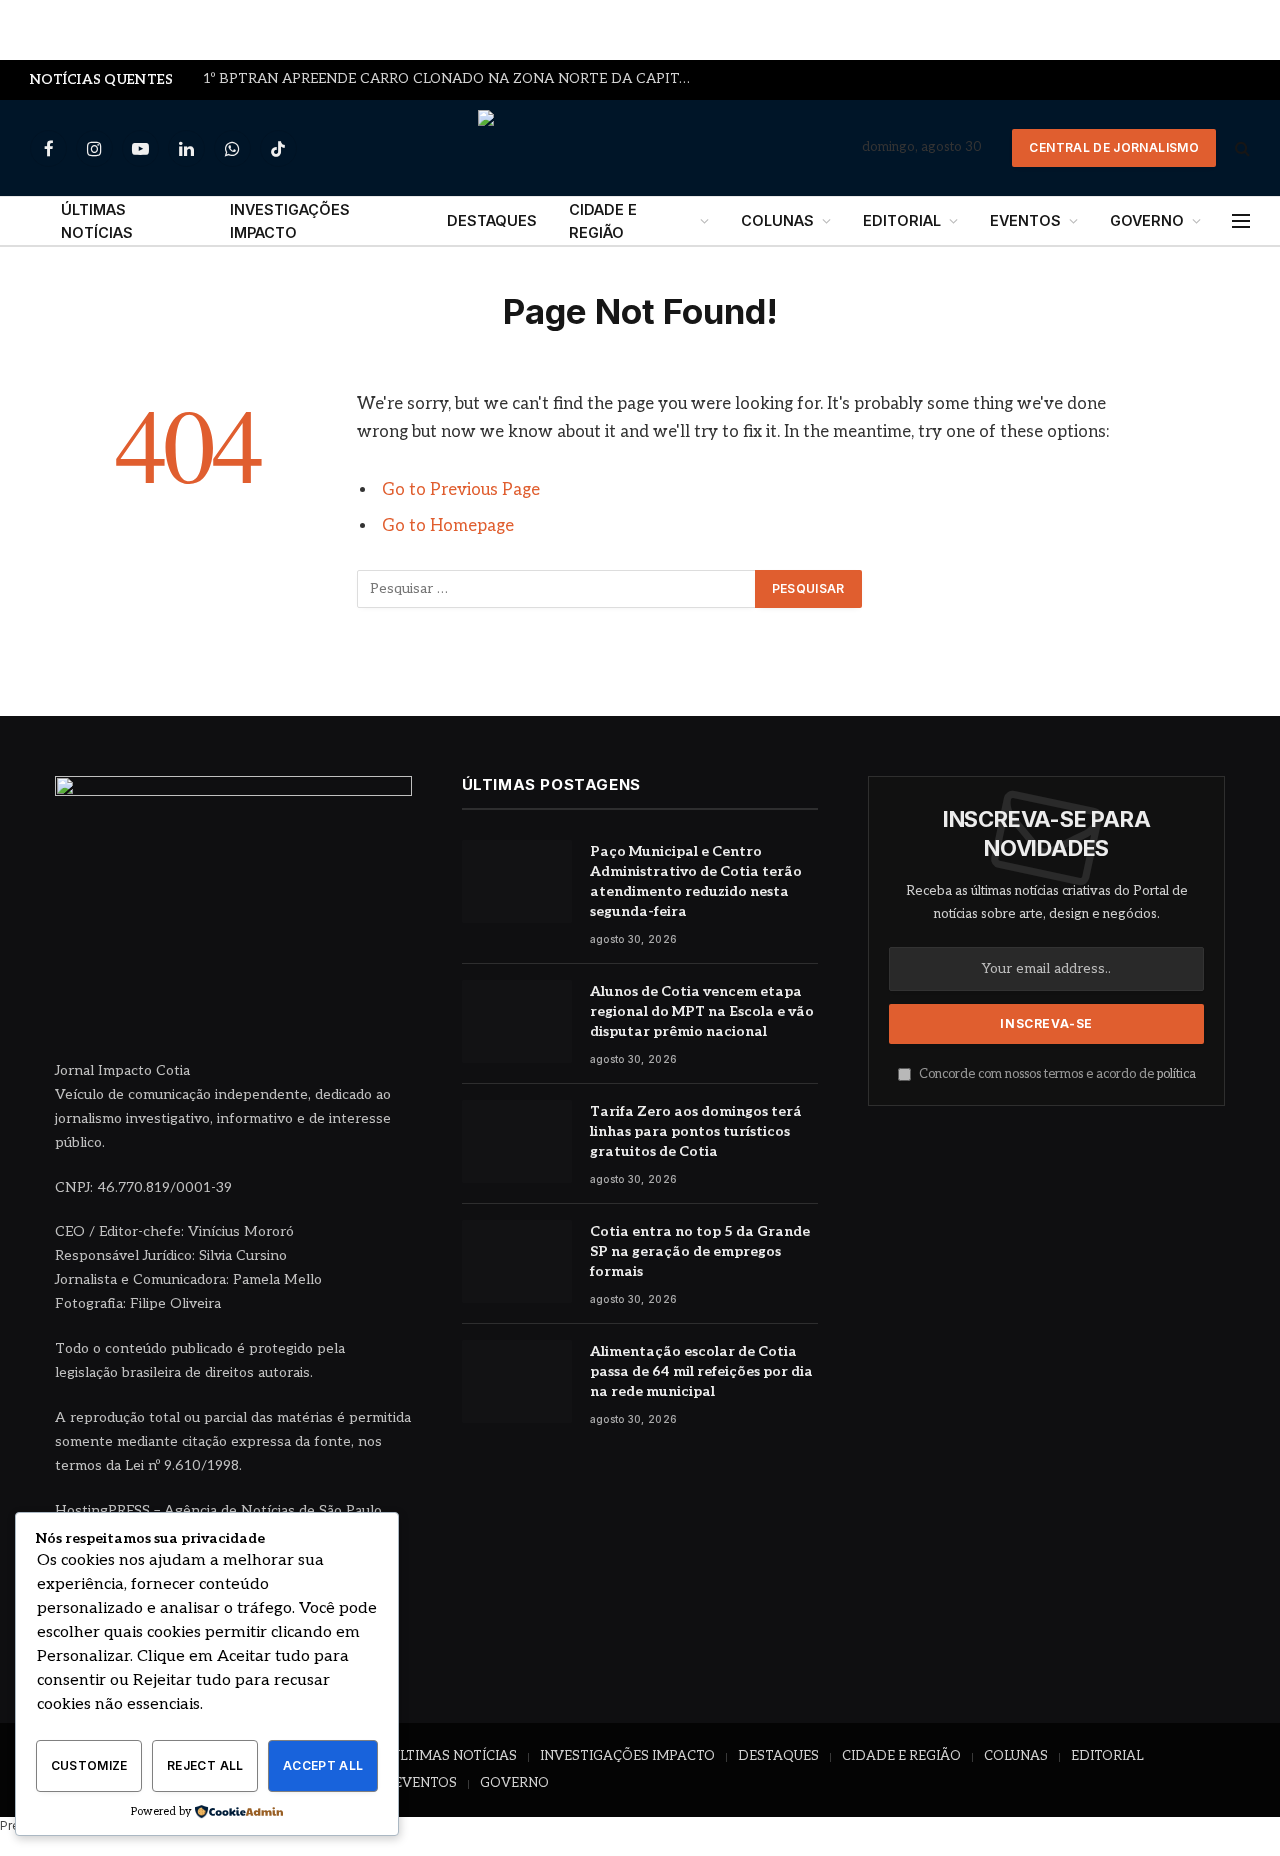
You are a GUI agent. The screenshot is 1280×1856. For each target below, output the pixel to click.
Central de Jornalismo (1114, 147)
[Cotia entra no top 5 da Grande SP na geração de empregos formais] (517, 1261)
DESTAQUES (492, 220)
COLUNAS (777, 220)
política (1176, 1074)
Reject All (205, 1765)
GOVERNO (1147, 220)
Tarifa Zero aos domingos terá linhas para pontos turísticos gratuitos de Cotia (696, 1131)
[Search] (1240, 148)
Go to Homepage (448, 526)
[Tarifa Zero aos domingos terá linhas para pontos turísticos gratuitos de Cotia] (517, 1141)
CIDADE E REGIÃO (603, 221)
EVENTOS (1025, 220)
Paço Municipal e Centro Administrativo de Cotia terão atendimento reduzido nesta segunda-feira (696, 881)
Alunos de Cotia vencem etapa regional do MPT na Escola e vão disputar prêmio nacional (702, 1011)
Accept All (323, 1765)
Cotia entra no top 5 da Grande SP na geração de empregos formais (700, 1251)
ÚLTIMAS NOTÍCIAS (97, 221)
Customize (89, 1765)
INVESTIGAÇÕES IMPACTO (290, 221)
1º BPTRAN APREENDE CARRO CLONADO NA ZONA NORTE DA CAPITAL (450, 79)
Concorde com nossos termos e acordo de (1056, 1074)
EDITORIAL (902, 220)
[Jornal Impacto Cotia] (640, 148)
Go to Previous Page (461, 490)
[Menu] (1241, 221)
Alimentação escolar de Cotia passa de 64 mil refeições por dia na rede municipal (701, 1371)
